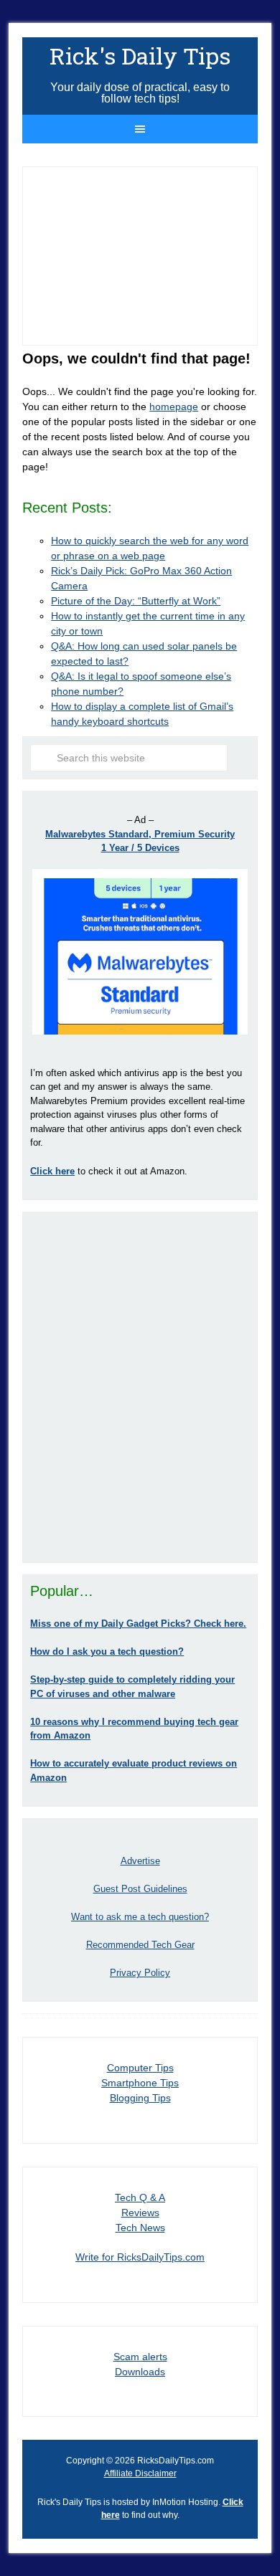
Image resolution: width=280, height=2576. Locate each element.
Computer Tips (140, 2068)
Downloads (140, 2372)
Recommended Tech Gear (140, 1945)
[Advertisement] (140, 1387)
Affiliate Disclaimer (140, 2473)
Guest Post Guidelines (140, 1889)
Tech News (140, 2228)
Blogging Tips (140, 2098)
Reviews (140, 2213)
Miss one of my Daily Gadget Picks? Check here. (138, 1624)
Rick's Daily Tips (140, 56)
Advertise (140, 1861)
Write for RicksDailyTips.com (140, 2257)
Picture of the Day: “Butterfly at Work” (136, 601)
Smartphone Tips (140, 2083)
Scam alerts (140, 2357)
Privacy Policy (140, 1973)
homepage (174, 407)
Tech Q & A (140, 2197)
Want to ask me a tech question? (140, 1917)
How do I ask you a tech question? (107, 1651)
